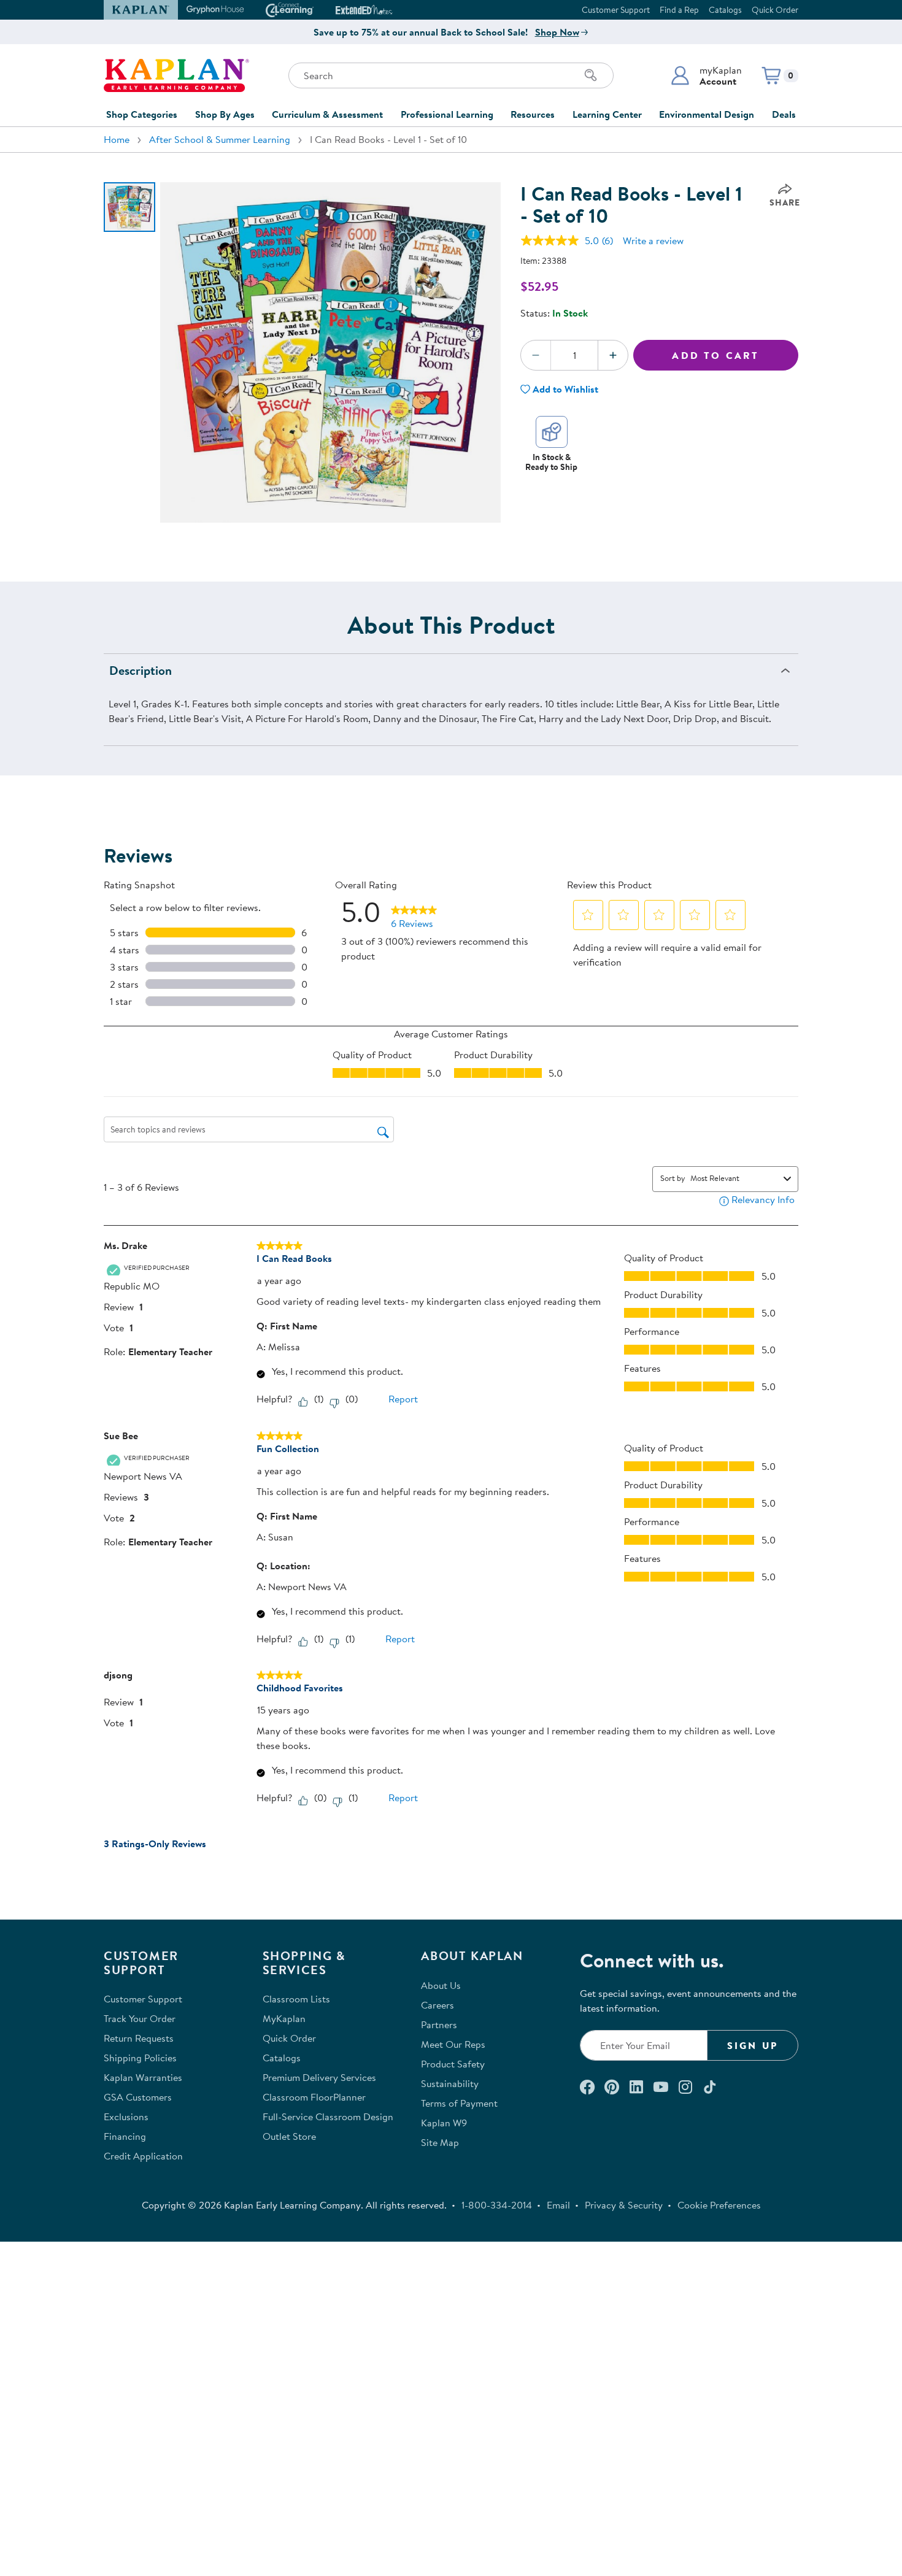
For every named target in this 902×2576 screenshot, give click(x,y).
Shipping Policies (140, 2058)
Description (141, 670)
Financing (125, 2136)
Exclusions (126, 2117)
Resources (533, 114)
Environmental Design (707, 114)
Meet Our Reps (453, 2044)
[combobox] (734, 1178)
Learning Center (607, 114)
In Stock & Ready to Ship (551, 462)
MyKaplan (284, 2018)
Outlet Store (289, 2136)
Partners (439, 2024)
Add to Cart (715, 355)
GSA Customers (138, 2097)
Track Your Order (140, 2018)
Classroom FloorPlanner (314, 2097)
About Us (441, 1985)
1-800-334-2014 (497, 2205)
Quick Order (775, 10)
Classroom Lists (296, 1999)
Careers (438, 2005)
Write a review (653, 240)
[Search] (591, 75)
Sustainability (450, 2083)
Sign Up (753, 2045)
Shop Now (557, 32)
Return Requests (139, 2038)
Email (558, 2205)
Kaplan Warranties (143, 2077)
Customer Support (616, 10)
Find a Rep (679, 10)
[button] (706, 75)
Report (403, 1399)
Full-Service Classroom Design (328, 2117)
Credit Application (143, 2156)
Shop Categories (142, 114)
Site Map (440, 2142)
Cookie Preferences (719, 2205)
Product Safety (453, 2064)
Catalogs (725, 10)
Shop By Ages (225, 114)
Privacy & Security (624, 2205)
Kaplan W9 (444, 2123)
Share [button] (785, 202)
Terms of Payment (459, 2103)
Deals (784, 114)
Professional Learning (447, 114)
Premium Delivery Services (319, 2077)
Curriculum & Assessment (327, 114)
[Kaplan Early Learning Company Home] (176, 75)
